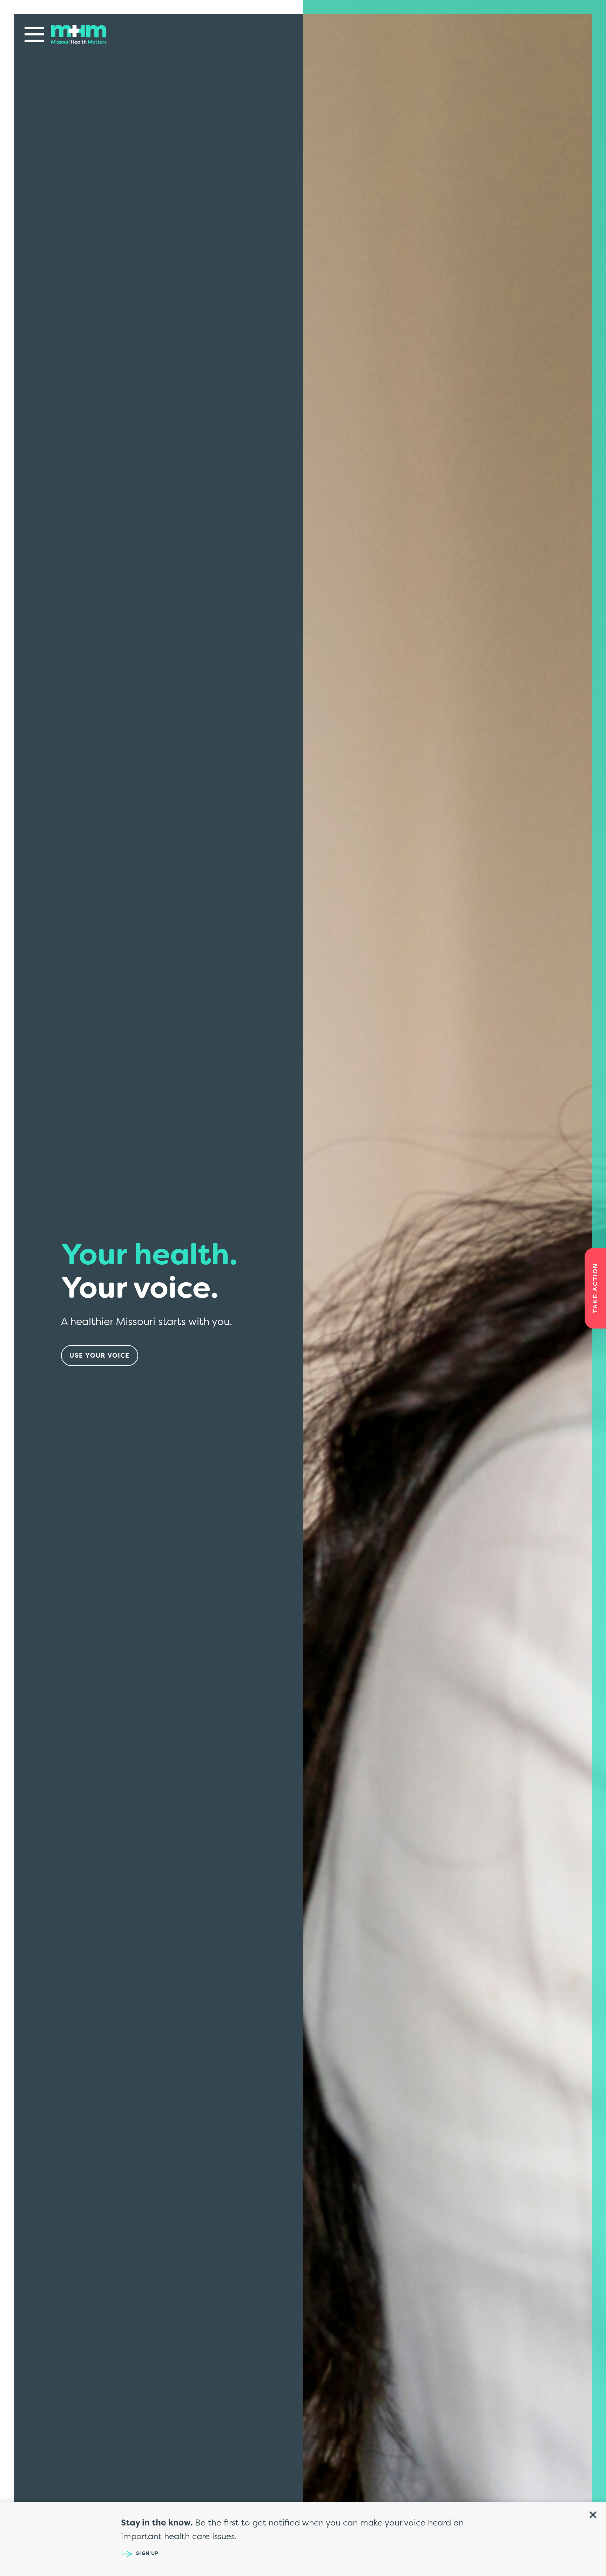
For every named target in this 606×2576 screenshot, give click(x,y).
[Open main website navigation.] (34, 34)
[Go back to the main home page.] (79, 34)
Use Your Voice (100, 1355)
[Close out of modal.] (593, 2515)
